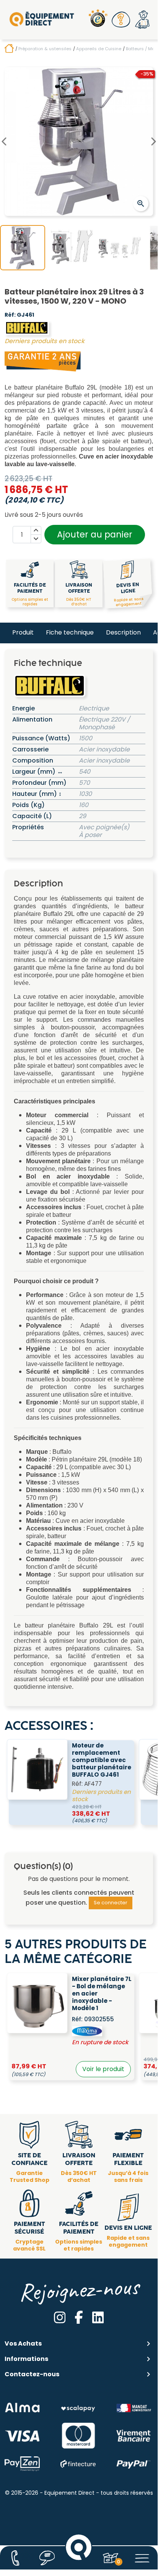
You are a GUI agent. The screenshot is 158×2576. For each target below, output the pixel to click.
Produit (23, 632)
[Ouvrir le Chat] (47, 2558)
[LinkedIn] (98, 2317)
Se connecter (111, 1903)
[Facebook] (79, 2317)
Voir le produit (103, 2069)
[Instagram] (60, 2317)
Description (123, 632)
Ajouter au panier (95, 534)
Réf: (10, 315)
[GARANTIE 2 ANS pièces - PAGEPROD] (43, 361)
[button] (121, 20)
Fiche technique (70, 632)
